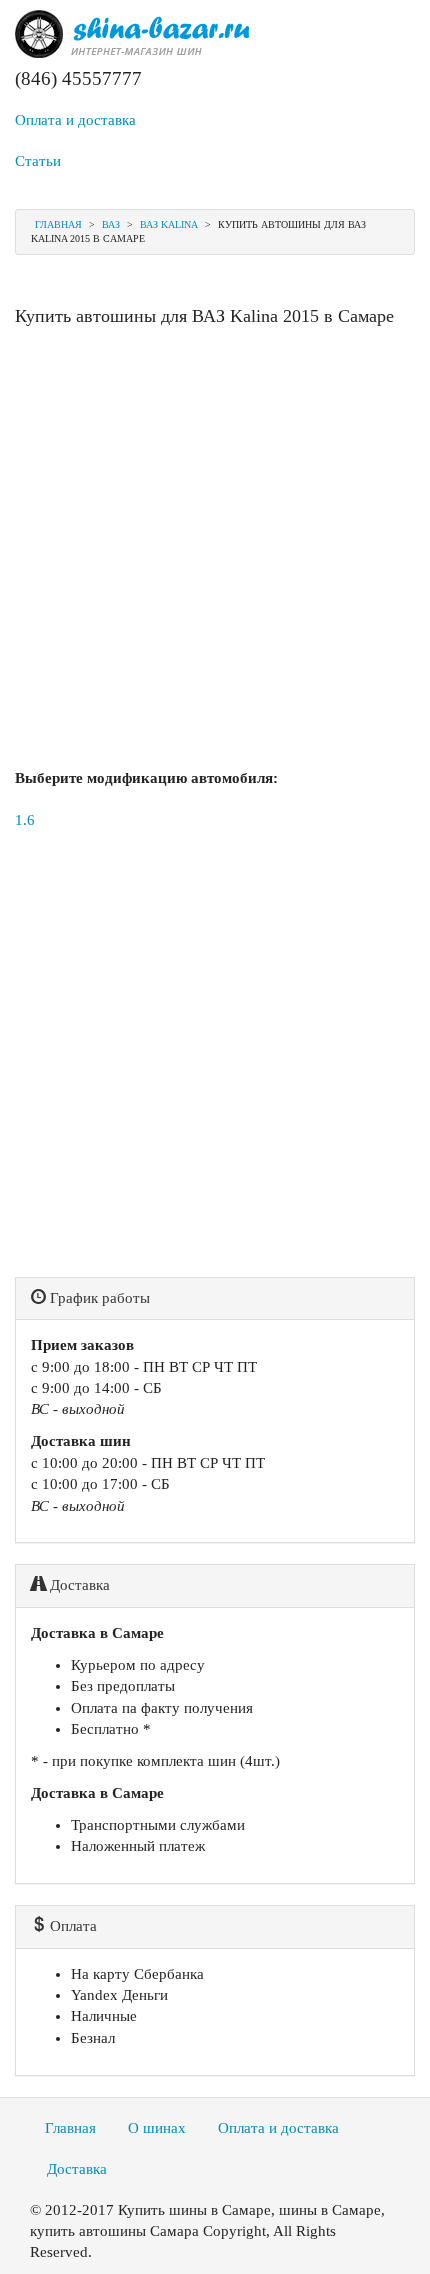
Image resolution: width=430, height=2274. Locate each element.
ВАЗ (111, 224)
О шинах (157, 2128)
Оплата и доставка (75, 120)
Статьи (38, 161)
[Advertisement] (215, 553)
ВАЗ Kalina (169, 224)
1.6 (25, 820)
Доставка (77, 2169)
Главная (58, 224)
